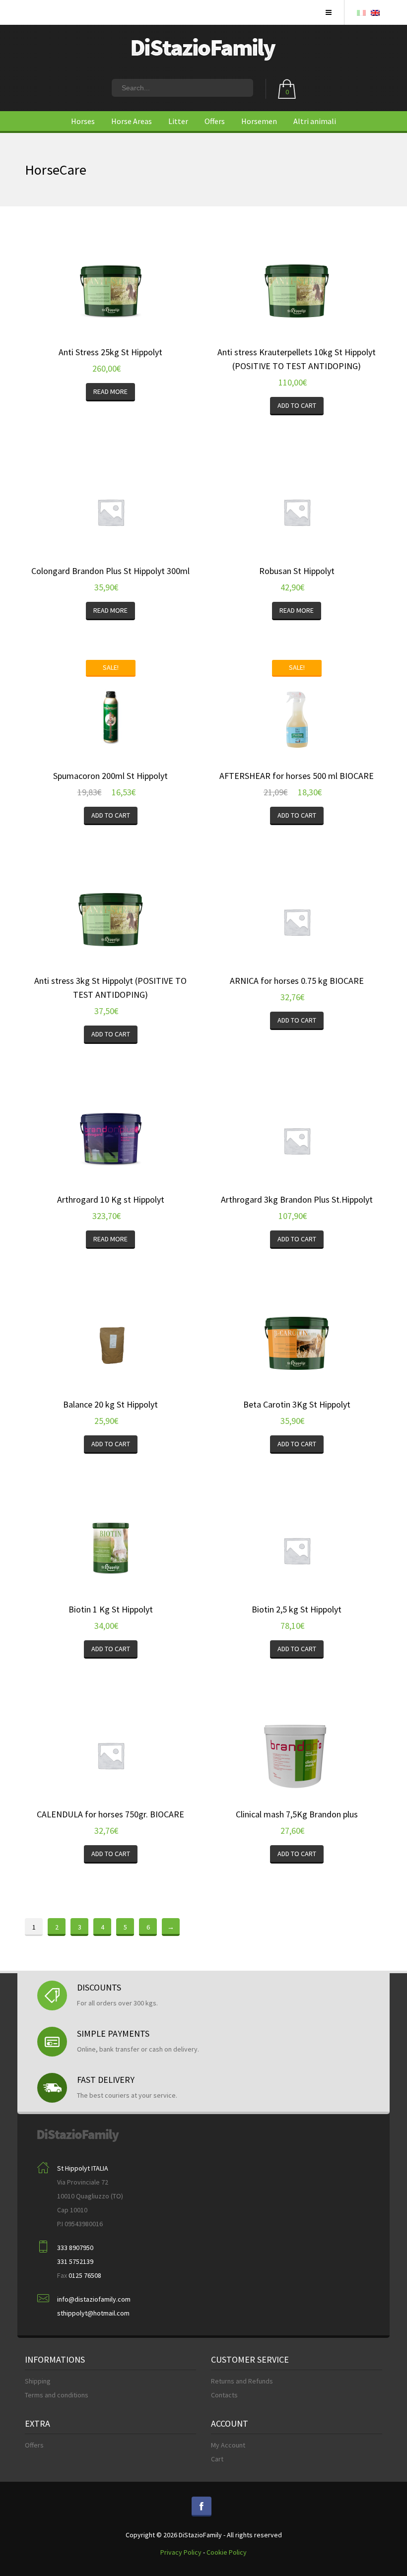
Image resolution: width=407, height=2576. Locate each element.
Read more (110, 391)
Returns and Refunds (242, 2381)
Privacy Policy (181, 2552)
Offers (215, 121)
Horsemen (259, 121)
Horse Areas (132, 121)
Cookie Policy (227, 2552)
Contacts (224, 2395)
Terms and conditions (57, 2395)
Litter (178, 121)
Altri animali (315, 121)
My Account (228, 2445)
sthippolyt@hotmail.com (93, 2313)
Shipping (38, 2381)
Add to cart (297, 405)
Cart (217, 2459)
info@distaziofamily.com (94, 2299)
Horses (83, 121)
